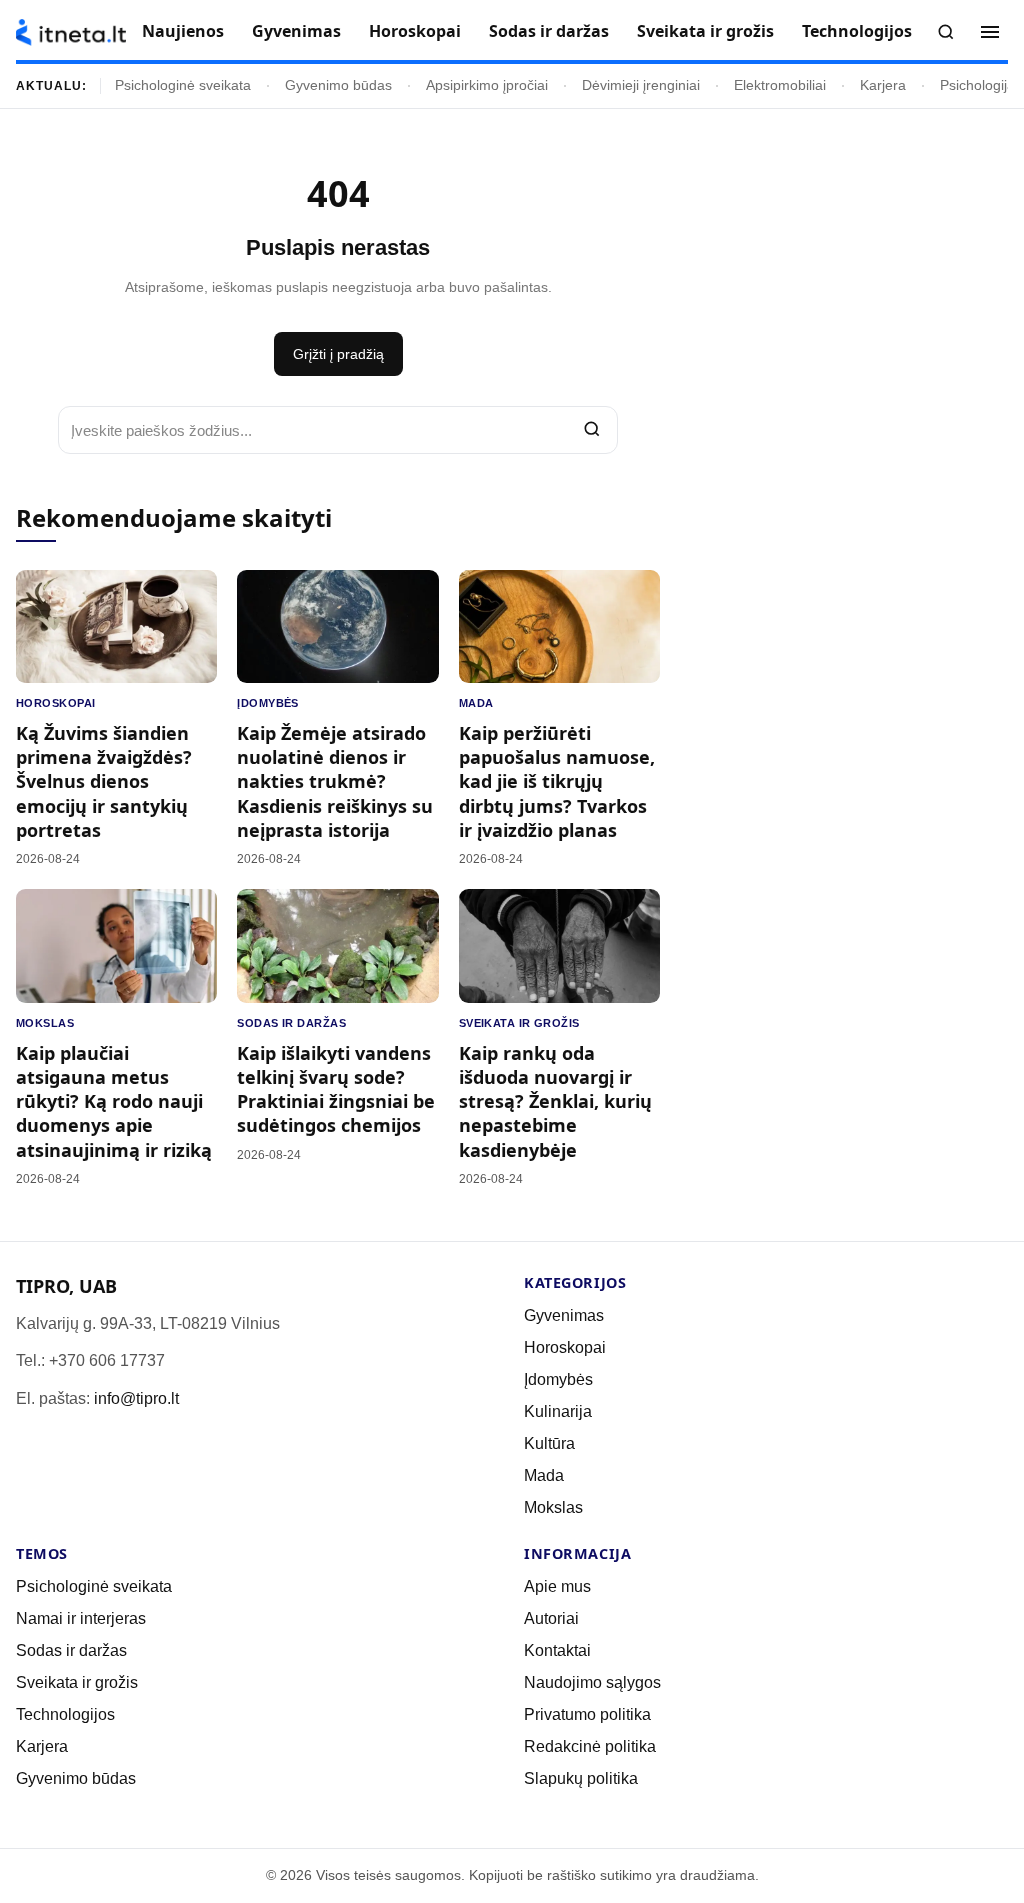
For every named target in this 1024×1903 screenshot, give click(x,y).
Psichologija (977, 85)
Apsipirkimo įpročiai (487, 85)
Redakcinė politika (590, 1746)
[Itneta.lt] (71, 32)
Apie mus (557, 1586)
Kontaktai (557, 1650)
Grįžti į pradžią (338, 354)
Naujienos (183, 31)
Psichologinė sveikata (183, 85)
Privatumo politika (587, 1714)
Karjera (883, 85)
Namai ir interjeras (81, 1618)
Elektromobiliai (780, 85)
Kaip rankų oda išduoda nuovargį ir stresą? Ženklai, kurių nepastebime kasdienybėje (555, 1101)
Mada (476, 703)
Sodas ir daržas (549, 31)
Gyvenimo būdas (338, 85)
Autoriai (551, 1618)
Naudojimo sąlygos (592, 1682)
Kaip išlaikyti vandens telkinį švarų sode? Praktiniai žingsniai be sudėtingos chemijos (336, 1089)
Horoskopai (415, 31)
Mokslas (45, 1023)
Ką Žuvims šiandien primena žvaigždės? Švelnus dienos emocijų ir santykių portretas (104, 781)
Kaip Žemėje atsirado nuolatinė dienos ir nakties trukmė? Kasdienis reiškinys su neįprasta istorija (335, 781)
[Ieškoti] (946, 32)
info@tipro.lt (136, 1398)
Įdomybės (268, 703)
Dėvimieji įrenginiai (641, 85)
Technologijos (857, 31)
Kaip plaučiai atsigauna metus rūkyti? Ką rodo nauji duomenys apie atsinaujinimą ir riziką (114, 1101)
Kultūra (549, 1443)
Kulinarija (558, 1411)
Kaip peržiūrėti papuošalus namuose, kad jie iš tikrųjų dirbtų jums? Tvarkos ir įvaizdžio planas (557, 781)
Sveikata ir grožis (705, 31)
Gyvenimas (296, 31)
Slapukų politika (581, 1778)
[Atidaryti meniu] (990, 32)
